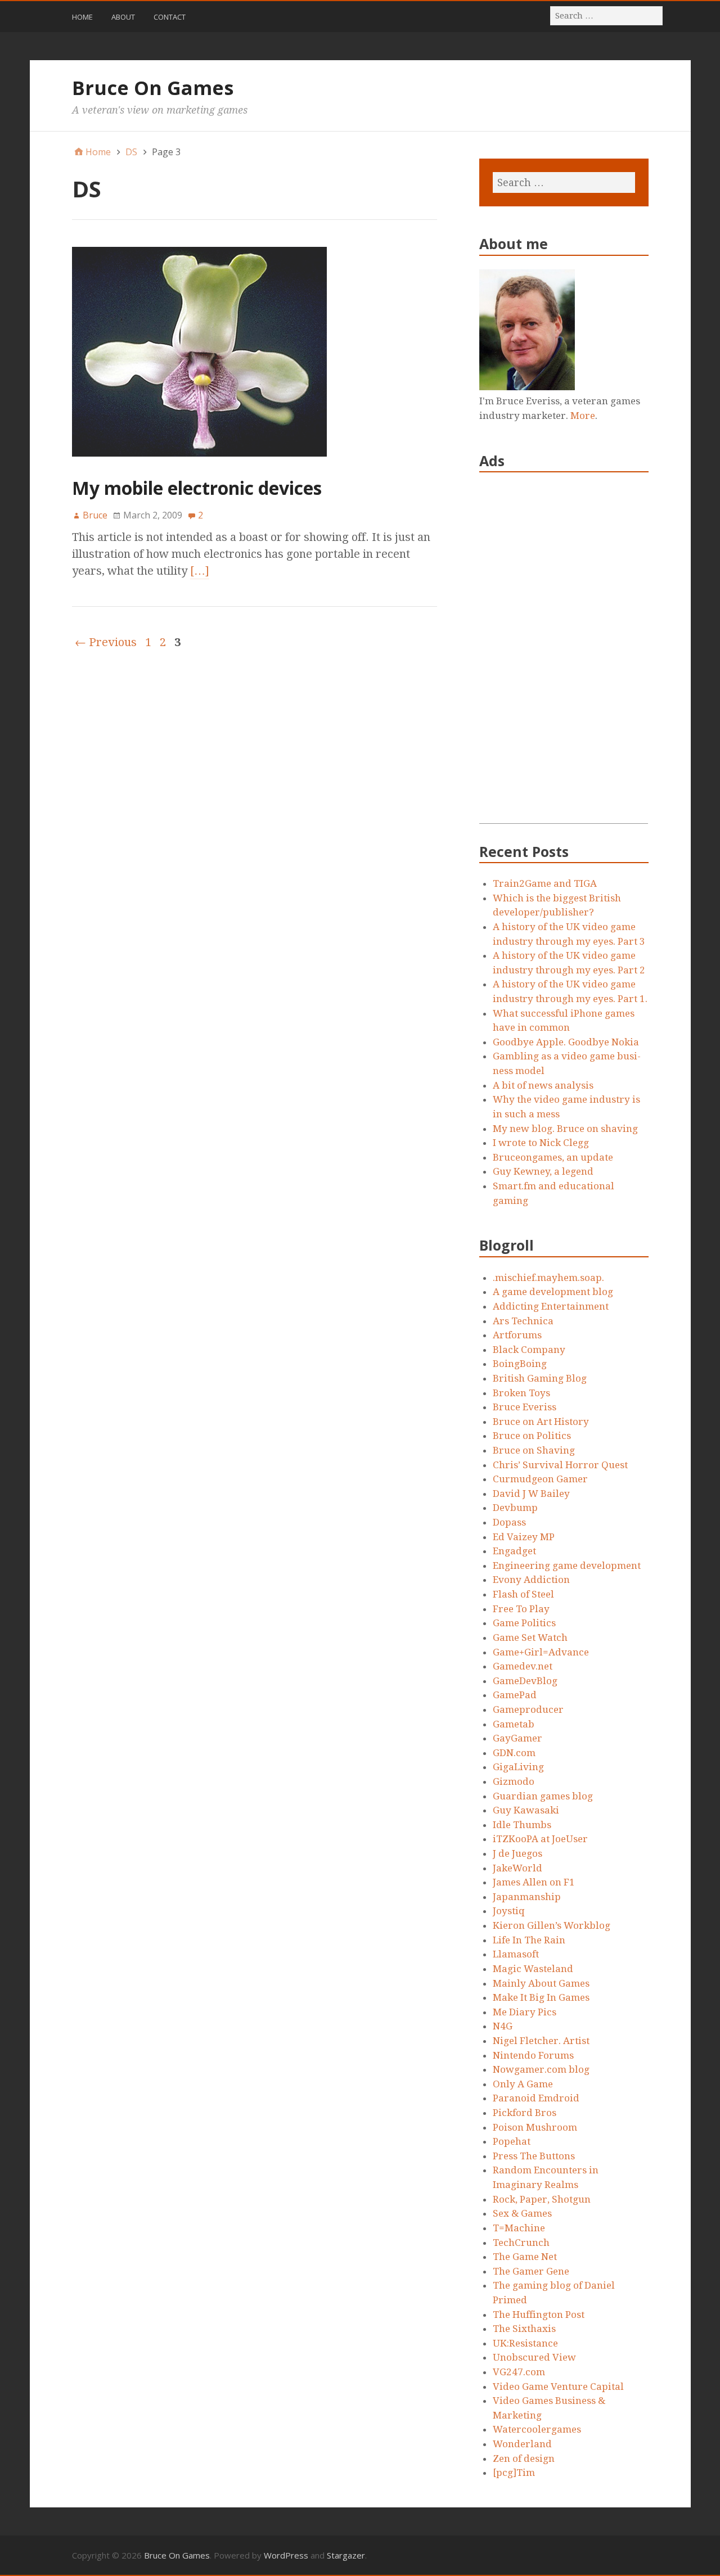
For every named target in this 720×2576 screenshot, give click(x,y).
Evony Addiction (531, 1580)
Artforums (517, 1335)
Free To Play (521, 1609)
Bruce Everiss (525, 1407)
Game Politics (524, 1623)
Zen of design (524, 2458)
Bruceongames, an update (553, 1157)
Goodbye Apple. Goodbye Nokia (566, 1042)
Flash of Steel (523, 1594)
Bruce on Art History (541, 1422)
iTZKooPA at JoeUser (540, 1839)
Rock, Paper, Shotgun (542, 2199)
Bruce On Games (153, 88)
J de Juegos (517, 1853)
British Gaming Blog (540, 1378)
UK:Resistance (525, 2343)
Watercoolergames (537, 2429)
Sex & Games (522, 2213)
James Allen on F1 (534, 1882)
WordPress (286, 2555)
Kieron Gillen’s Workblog (552, 1925)
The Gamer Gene (531, 2271)
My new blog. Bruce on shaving (565, 1129)
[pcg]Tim (514, 2473)
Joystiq (509, 1911)
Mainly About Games (541, 1983)
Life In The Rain (529, 1940)
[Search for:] (607, 15)
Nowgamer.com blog (541, 2069)
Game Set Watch (530, 1637)
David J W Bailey (531, 1494)
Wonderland (522, 2444)
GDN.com (514, 1753)
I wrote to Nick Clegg (541, 1143)
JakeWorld (517, 1868)
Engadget (514, 1551)
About (123, 17)
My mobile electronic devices (197, 488)
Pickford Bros (525, 2113)
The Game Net (525, 2257)
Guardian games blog (543, 1796)
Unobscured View (534, 2357)
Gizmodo (514, 1781)
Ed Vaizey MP (524, 1537)
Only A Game (523, 2084)
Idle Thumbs (522, 1825)
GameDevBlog (525, 1681)
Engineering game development (567, 1566)
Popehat (512, 2141)
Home (82, 17)
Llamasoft (516, 1954)
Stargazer (346, 2555)
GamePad (515, 1695)
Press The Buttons (534, 2156)
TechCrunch (521, 2243)
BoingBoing (520, 1364)
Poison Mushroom (535, 2127)
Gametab (514, 1724)
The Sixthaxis (524, 2329)
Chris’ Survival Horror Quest (560, 1465)
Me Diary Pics (525, 2012)
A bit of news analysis (543, 1085)
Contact (170, 17)
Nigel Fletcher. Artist (541, 2041)
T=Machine (519, 2228)
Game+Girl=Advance (541, 1652)
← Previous (106, 642)
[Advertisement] (564, 655)
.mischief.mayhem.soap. (548, 1278)
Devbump (515, 1508)
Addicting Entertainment (551, 1306)
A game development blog (553, 1292)
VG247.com (519, 2372)
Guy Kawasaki (526, 1810)
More (583, 416)
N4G (503, 2026)
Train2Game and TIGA (545, 883)
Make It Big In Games (541, 1997)
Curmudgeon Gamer (540, 1479)
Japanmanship (527, 1897)
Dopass (509, 1522)
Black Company (529, 1350)
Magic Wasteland (533, 1969)
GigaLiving (518, 1767)
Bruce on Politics (532, 1436)
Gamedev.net (523, 1666)
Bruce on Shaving (534, 1450)
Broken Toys (521, 1393)
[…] (200, 571)
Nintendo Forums (533, 2055)
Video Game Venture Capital (558, 2386)
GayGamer (517, 1738)
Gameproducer (528, 1709)
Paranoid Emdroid (536, 2098)
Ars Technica (523, 1321)
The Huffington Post (539, 2315)
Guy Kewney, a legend (543, 1171)
